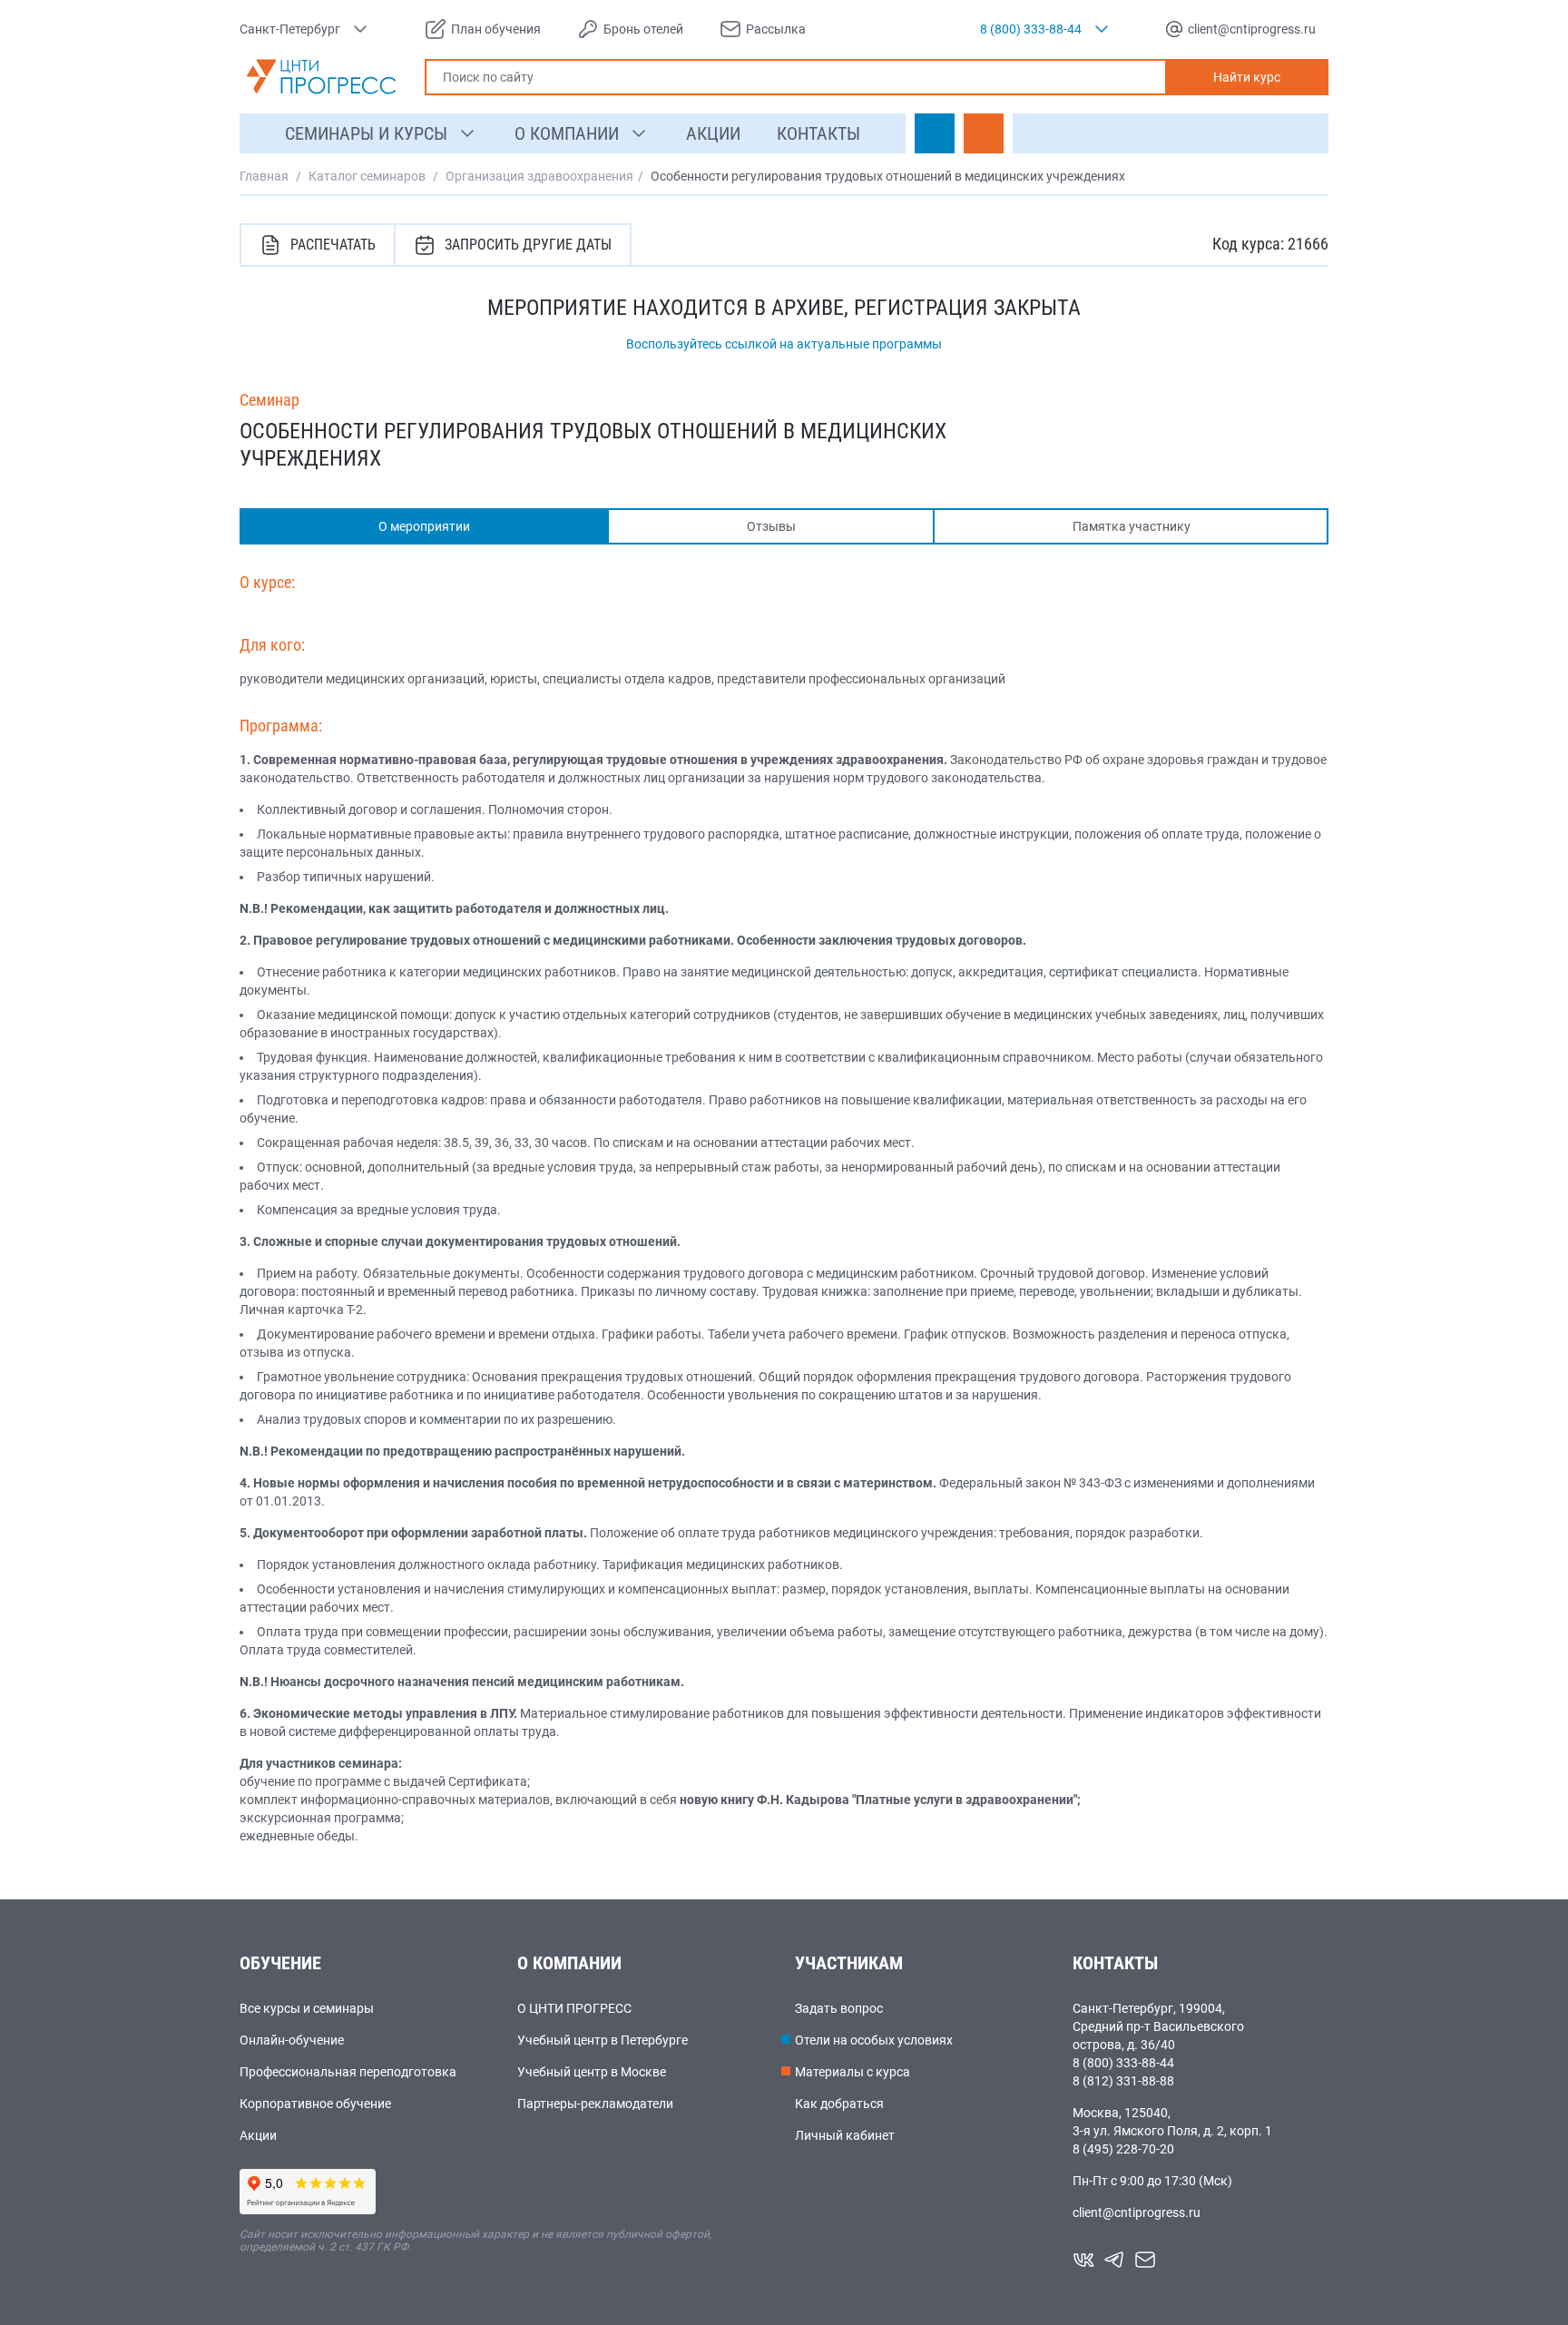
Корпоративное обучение (315, 2104)
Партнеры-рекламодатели (595, 2104)
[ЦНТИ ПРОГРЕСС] (321, 77)
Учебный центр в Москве (592, 2072)
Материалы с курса (853, 2072)
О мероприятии (424, 526)
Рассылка (776, 29)
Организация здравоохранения (539, 176)
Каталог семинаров (367, 176)
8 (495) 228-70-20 (1123, 2149)
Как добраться (839, 2104)
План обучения (496, 29)
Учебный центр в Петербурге (603, 2040)
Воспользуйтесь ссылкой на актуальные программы (784, 344)
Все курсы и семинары (307, 2008)
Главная (264, 176)
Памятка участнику (1132, 526)
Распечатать (333, 245)
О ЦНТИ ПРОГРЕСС (574, 2008)
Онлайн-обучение (292, 2040)
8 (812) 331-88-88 (1123, 2081)
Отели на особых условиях (874, 2040)
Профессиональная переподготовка (348, 2072)
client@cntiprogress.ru (1137, 2212)
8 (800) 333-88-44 (1123, 2063)
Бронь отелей (643, 29)
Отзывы (771, 526)
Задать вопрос (839, 2008)
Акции (258, 2135)
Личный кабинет (845, 2135)
